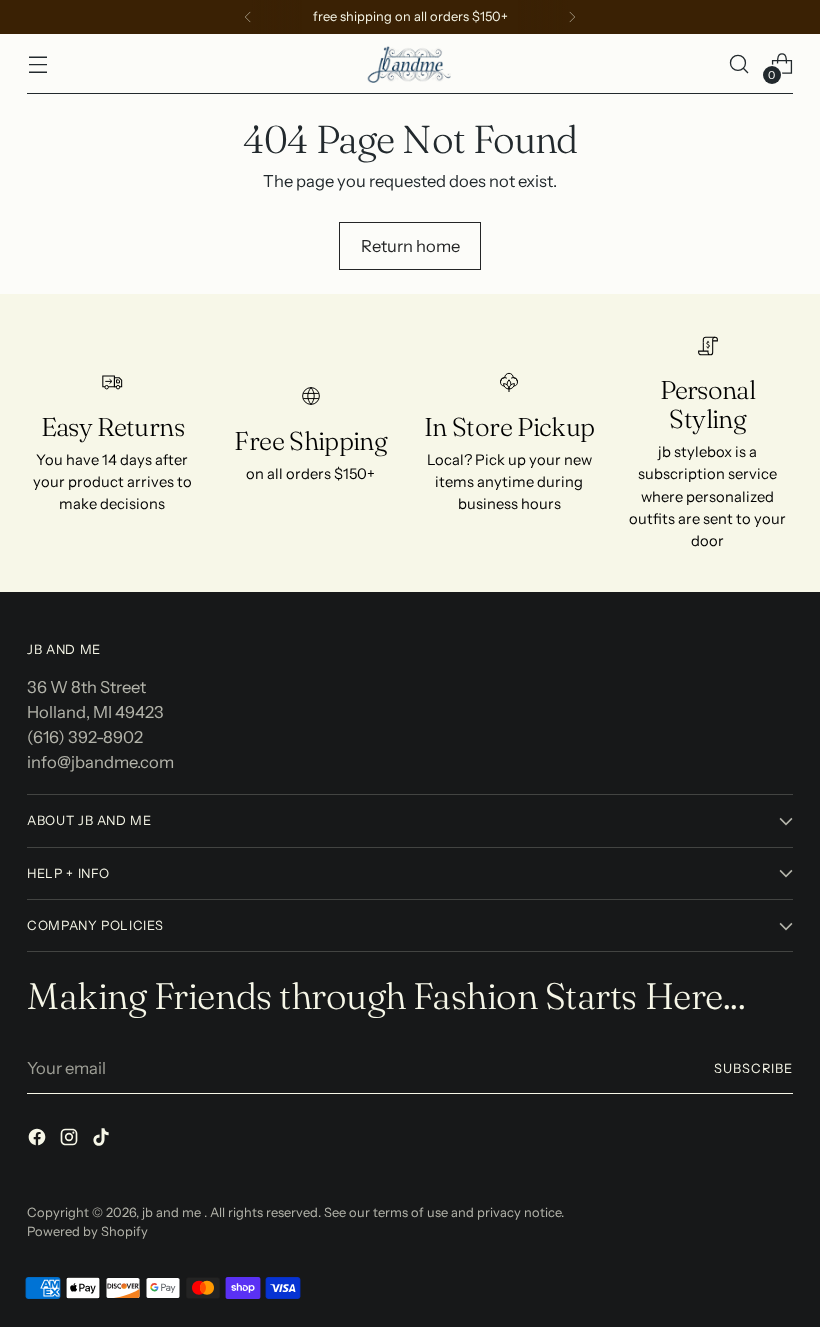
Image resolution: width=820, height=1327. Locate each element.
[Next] (572, 17)
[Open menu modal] (37, 64)
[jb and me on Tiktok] (103, 1140)
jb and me (173, 1212)
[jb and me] (410, 64)
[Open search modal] (739, 64)
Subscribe (753, 1068)
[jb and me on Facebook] (39, 1140)
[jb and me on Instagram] (71, 1140)
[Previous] (248, 17)
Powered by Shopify (87, 1231)
